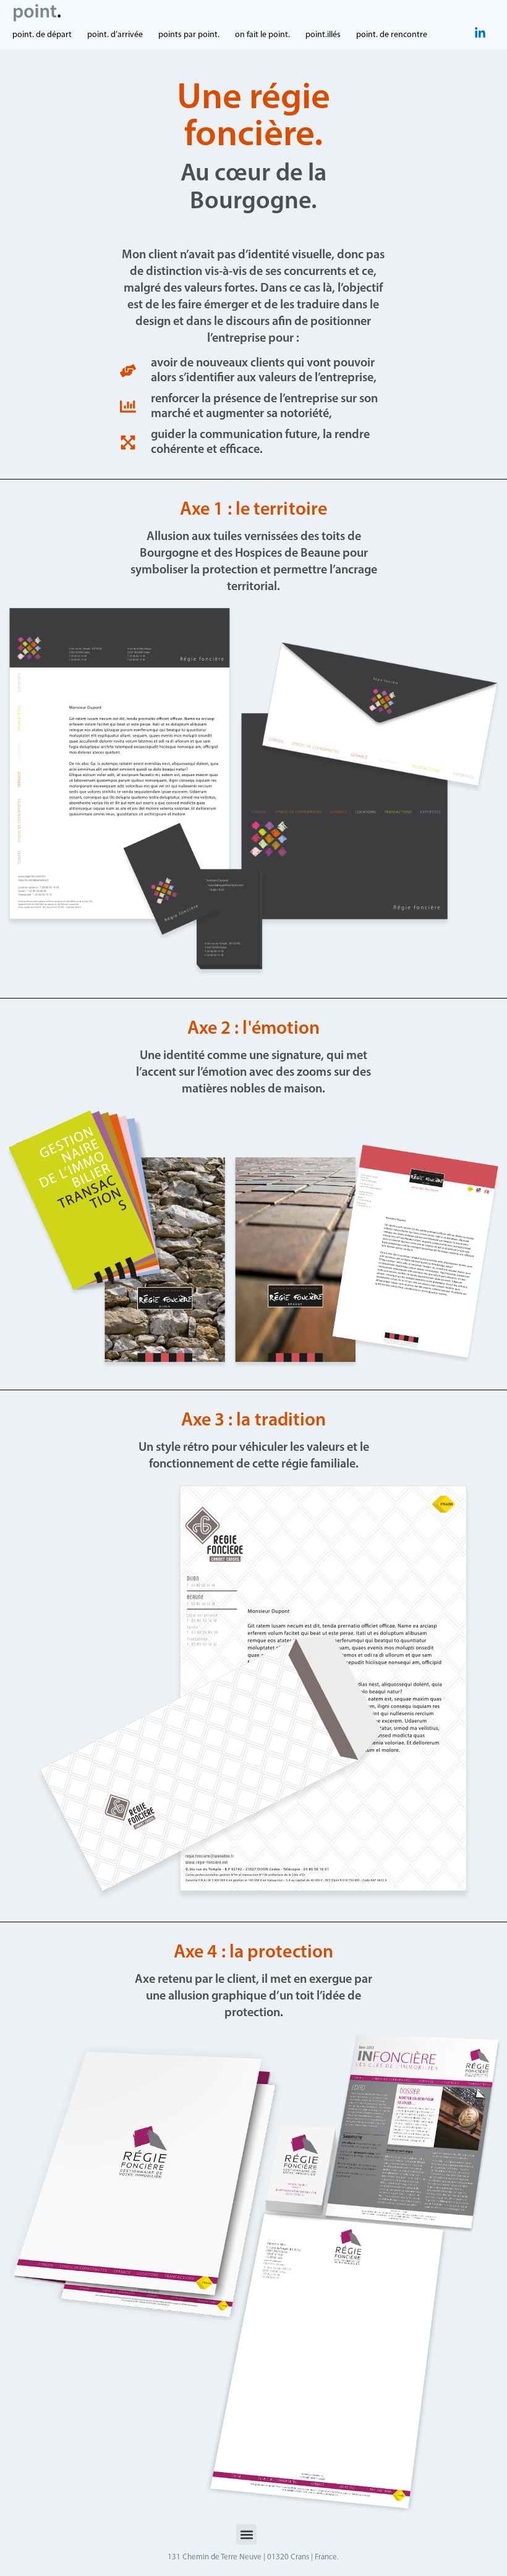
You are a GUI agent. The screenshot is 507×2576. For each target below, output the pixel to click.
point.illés (323, 35)
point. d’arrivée (115, 35)
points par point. (189, 35)
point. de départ (42, 35)
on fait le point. (262, 35)
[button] (246, 2534)
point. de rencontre (392, 35)
